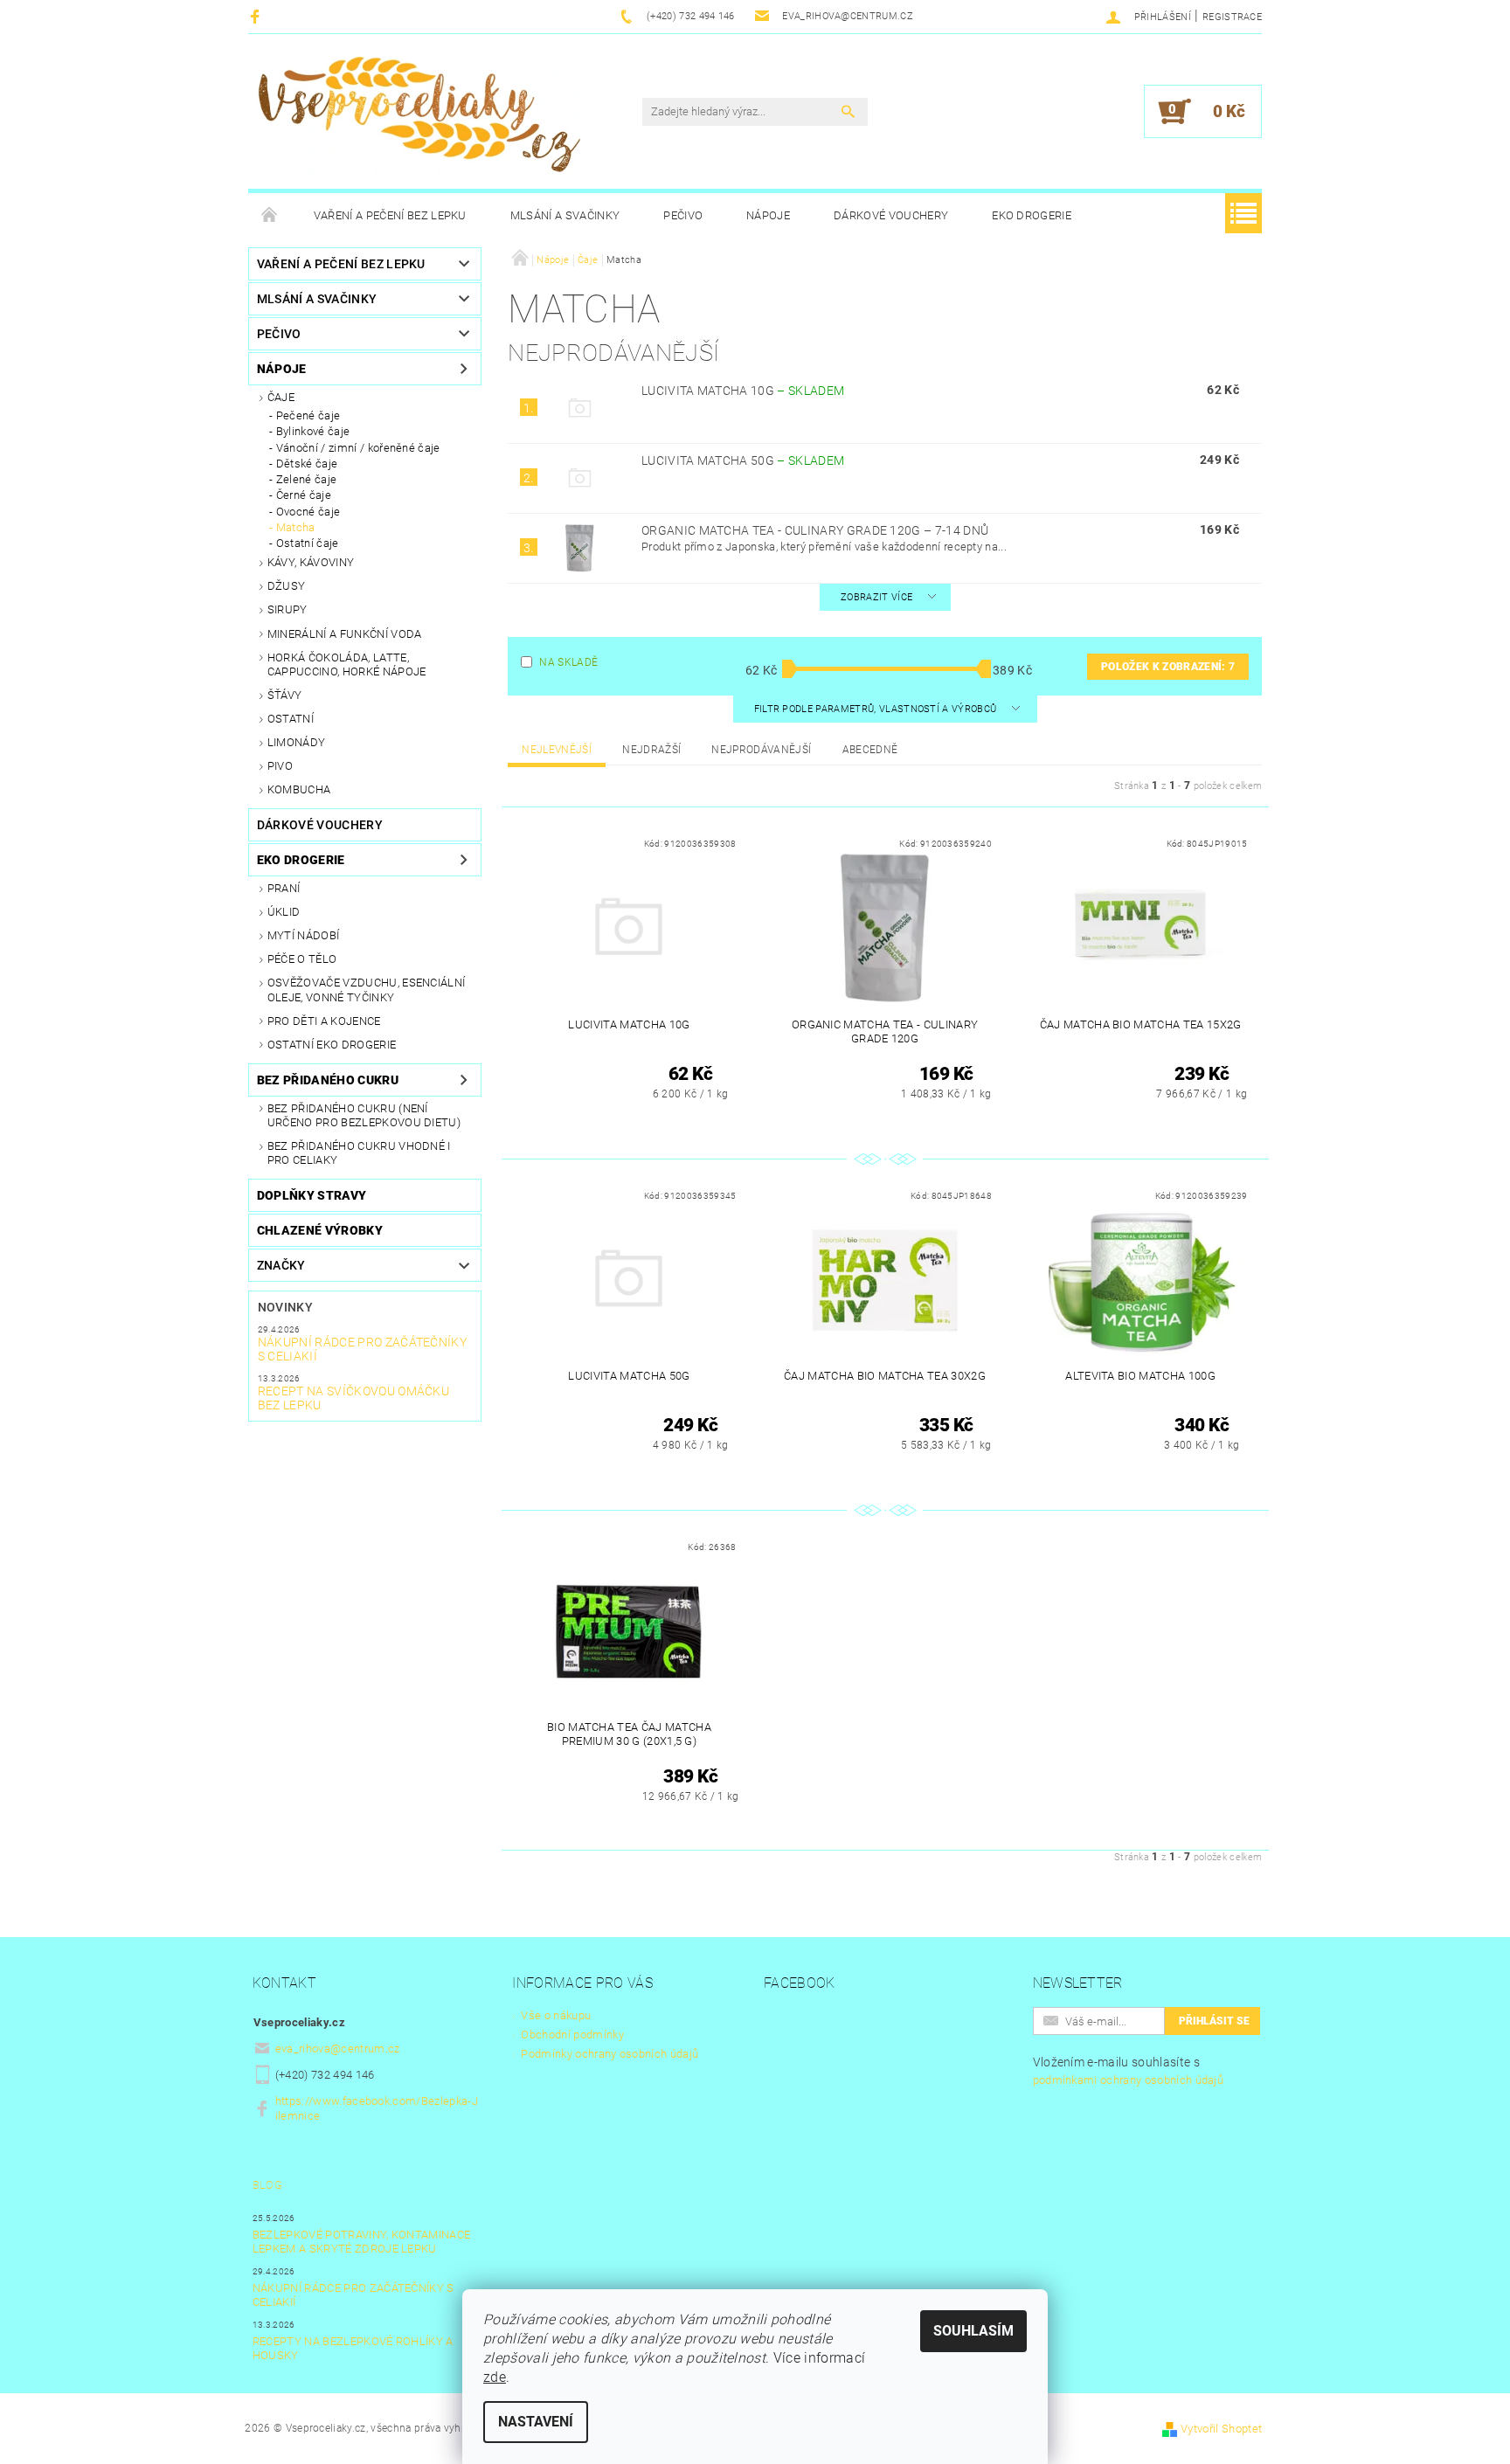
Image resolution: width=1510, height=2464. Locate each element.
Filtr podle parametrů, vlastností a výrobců (877, 709)
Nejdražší (651, 750)
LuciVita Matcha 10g (743, 391)
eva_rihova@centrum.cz (338, 2049)
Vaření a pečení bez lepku (390, 215)
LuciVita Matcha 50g (743, 460)
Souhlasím (973, 2331)
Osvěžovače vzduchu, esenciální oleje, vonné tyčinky (367, 990)
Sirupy (287, 609)
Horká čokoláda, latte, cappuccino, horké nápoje (347, 664)
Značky (281, 1265)
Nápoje (768, 215)
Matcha (296, 527)
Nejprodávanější (761, 750)
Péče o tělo (302, 959)
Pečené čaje (308, 415)
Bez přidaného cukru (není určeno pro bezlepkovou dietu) (364, 1115)
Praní (284, 888)
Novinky (285, 1307)
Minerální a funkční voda (345, 634)
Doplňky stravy (312, 1195)
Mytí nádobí (304, 935)
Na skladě (568, 662)
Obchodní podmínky (572, 2035)
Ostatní (291, 719)
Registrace (1232, 17)
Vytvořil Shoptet (1221, 2429)
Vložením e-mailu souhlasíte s (1129, 2071)
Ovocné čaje (308, 512)
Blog (267, 2185)
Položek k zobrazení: (1168, 667)
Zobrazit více (876, 597)
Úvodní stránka (270, 216)
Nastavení (536, 2422)
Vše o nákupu (556, 2015)
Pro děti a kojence (324, 1021)
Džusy (287, 586)
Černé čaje (304, 495)
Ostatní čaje (308, 543)
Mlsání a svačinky (565, 215)
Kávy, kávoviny (311, 562)
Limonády (297, 742)
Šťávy (285, 695)
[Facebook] (257, 16)
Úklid (284, 912)
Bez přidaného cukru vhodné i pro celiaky (359, 1153)
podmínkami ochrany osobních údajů (1129, 2080)
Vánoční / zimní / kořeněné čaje (358, 448)
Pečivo (683, 215)
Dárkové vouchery (891, 215)
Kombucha (299, 789)
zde (495, 2377)
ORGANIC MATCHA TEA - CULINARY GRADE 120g (815, 530)
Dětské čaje (307, 464)
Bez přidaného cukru (328, 1080)
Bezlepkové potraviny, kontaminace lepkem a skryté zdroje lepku (362, 2242)
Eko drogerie (1032, 215)
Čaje (281, 397)
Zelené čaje (307, 479)
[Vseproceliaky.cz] (419, 120)
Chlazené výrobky (320, 1230)
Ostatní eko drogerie (332, 1045)
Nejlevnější (557, 750)
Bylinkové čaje (313, 431)
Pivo (280, 766)
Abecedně (870, 750)
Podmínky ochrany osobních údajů (610, 2054)
